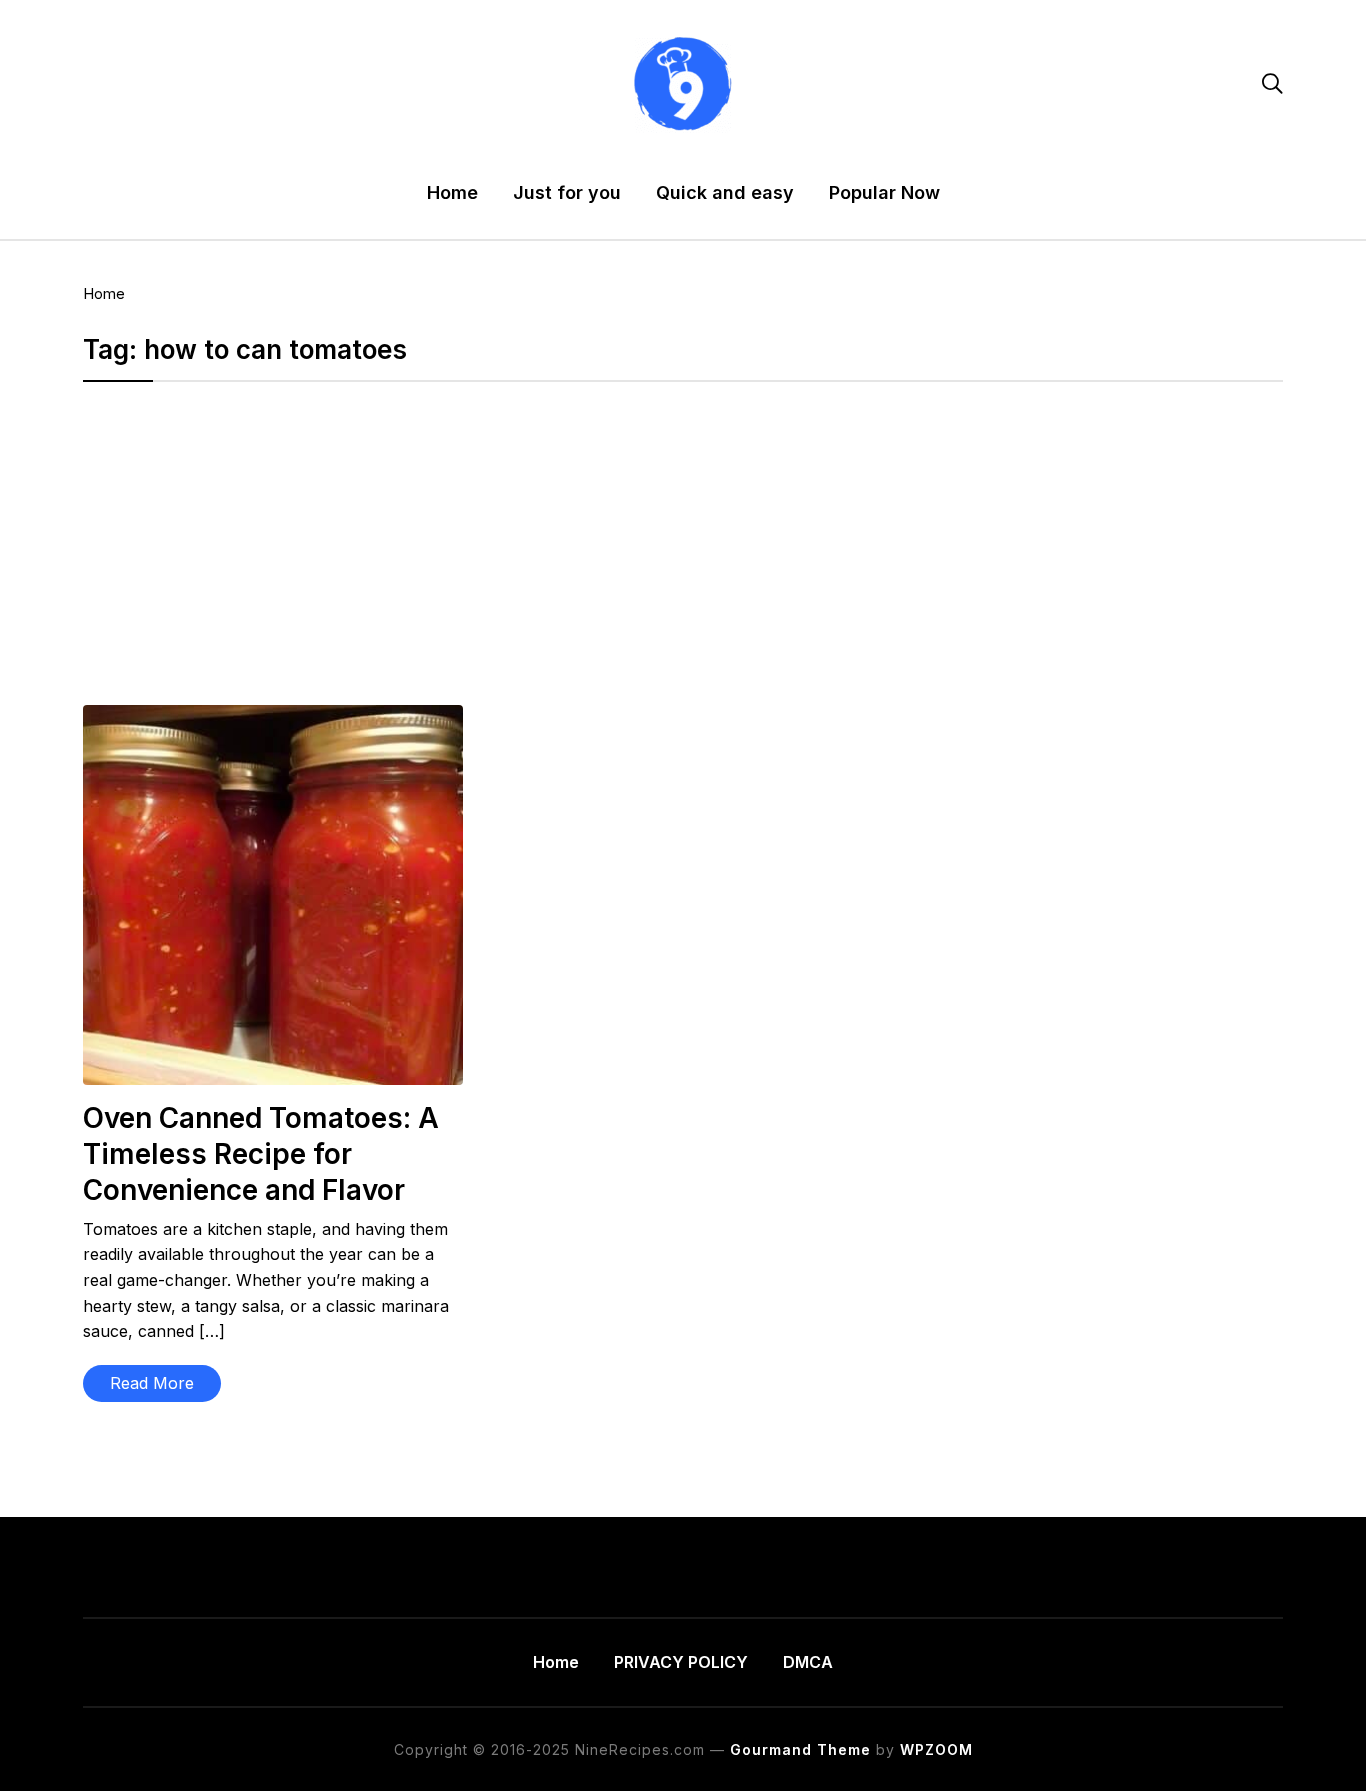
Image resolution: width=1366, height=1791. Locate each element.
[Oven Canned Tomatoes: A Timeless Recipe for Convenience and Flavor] (273, 718)
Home (452, 192)
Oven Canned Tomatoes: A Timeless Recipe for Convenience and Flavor (261, 1154)
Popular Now (884, 192)
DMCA (808, 1662)
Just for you (567, 192)
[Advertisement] (683, 557)
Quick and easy (725, 192)
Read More (152, 1383)
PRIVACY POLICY (681, 1662)
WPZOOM (936, 1749)
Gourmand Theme (800, 1749)
